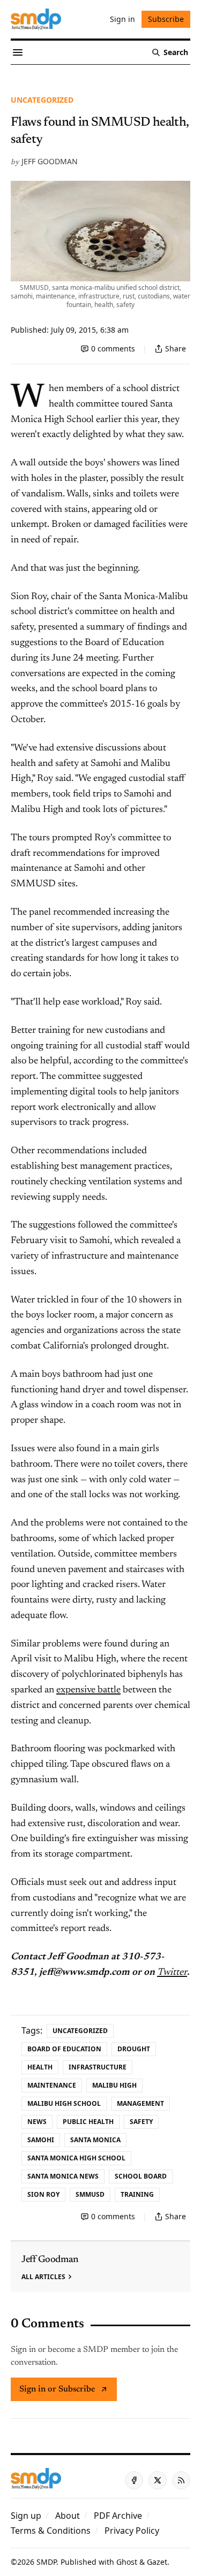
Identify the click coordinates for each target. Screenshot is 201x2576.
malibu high (114, 2085)
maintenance (52, 2085)
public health (88, 2122)
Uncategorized (42, 100)
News (37, 2122)
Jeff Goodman (50, 161)
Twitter (172, 1973)
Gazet (157, 2562)
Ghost (127, 2562)
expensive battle (88, 1690)
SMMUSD (90, 2194)
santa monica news (63, 2176)
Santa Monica (95, 2140)
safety (141, 2122)
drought (134, 2049)
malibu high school (64, 2103)
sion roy (43, 2194)
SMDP (46, 2562)
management (140, 2103)
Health (40, 2067)
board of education (64, 2049)
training (137, 2194)
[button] (26, 2516)
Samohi (41, 2140)
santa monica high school (76, 2158)
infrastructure (98, 2067)
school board (141, 2176)
